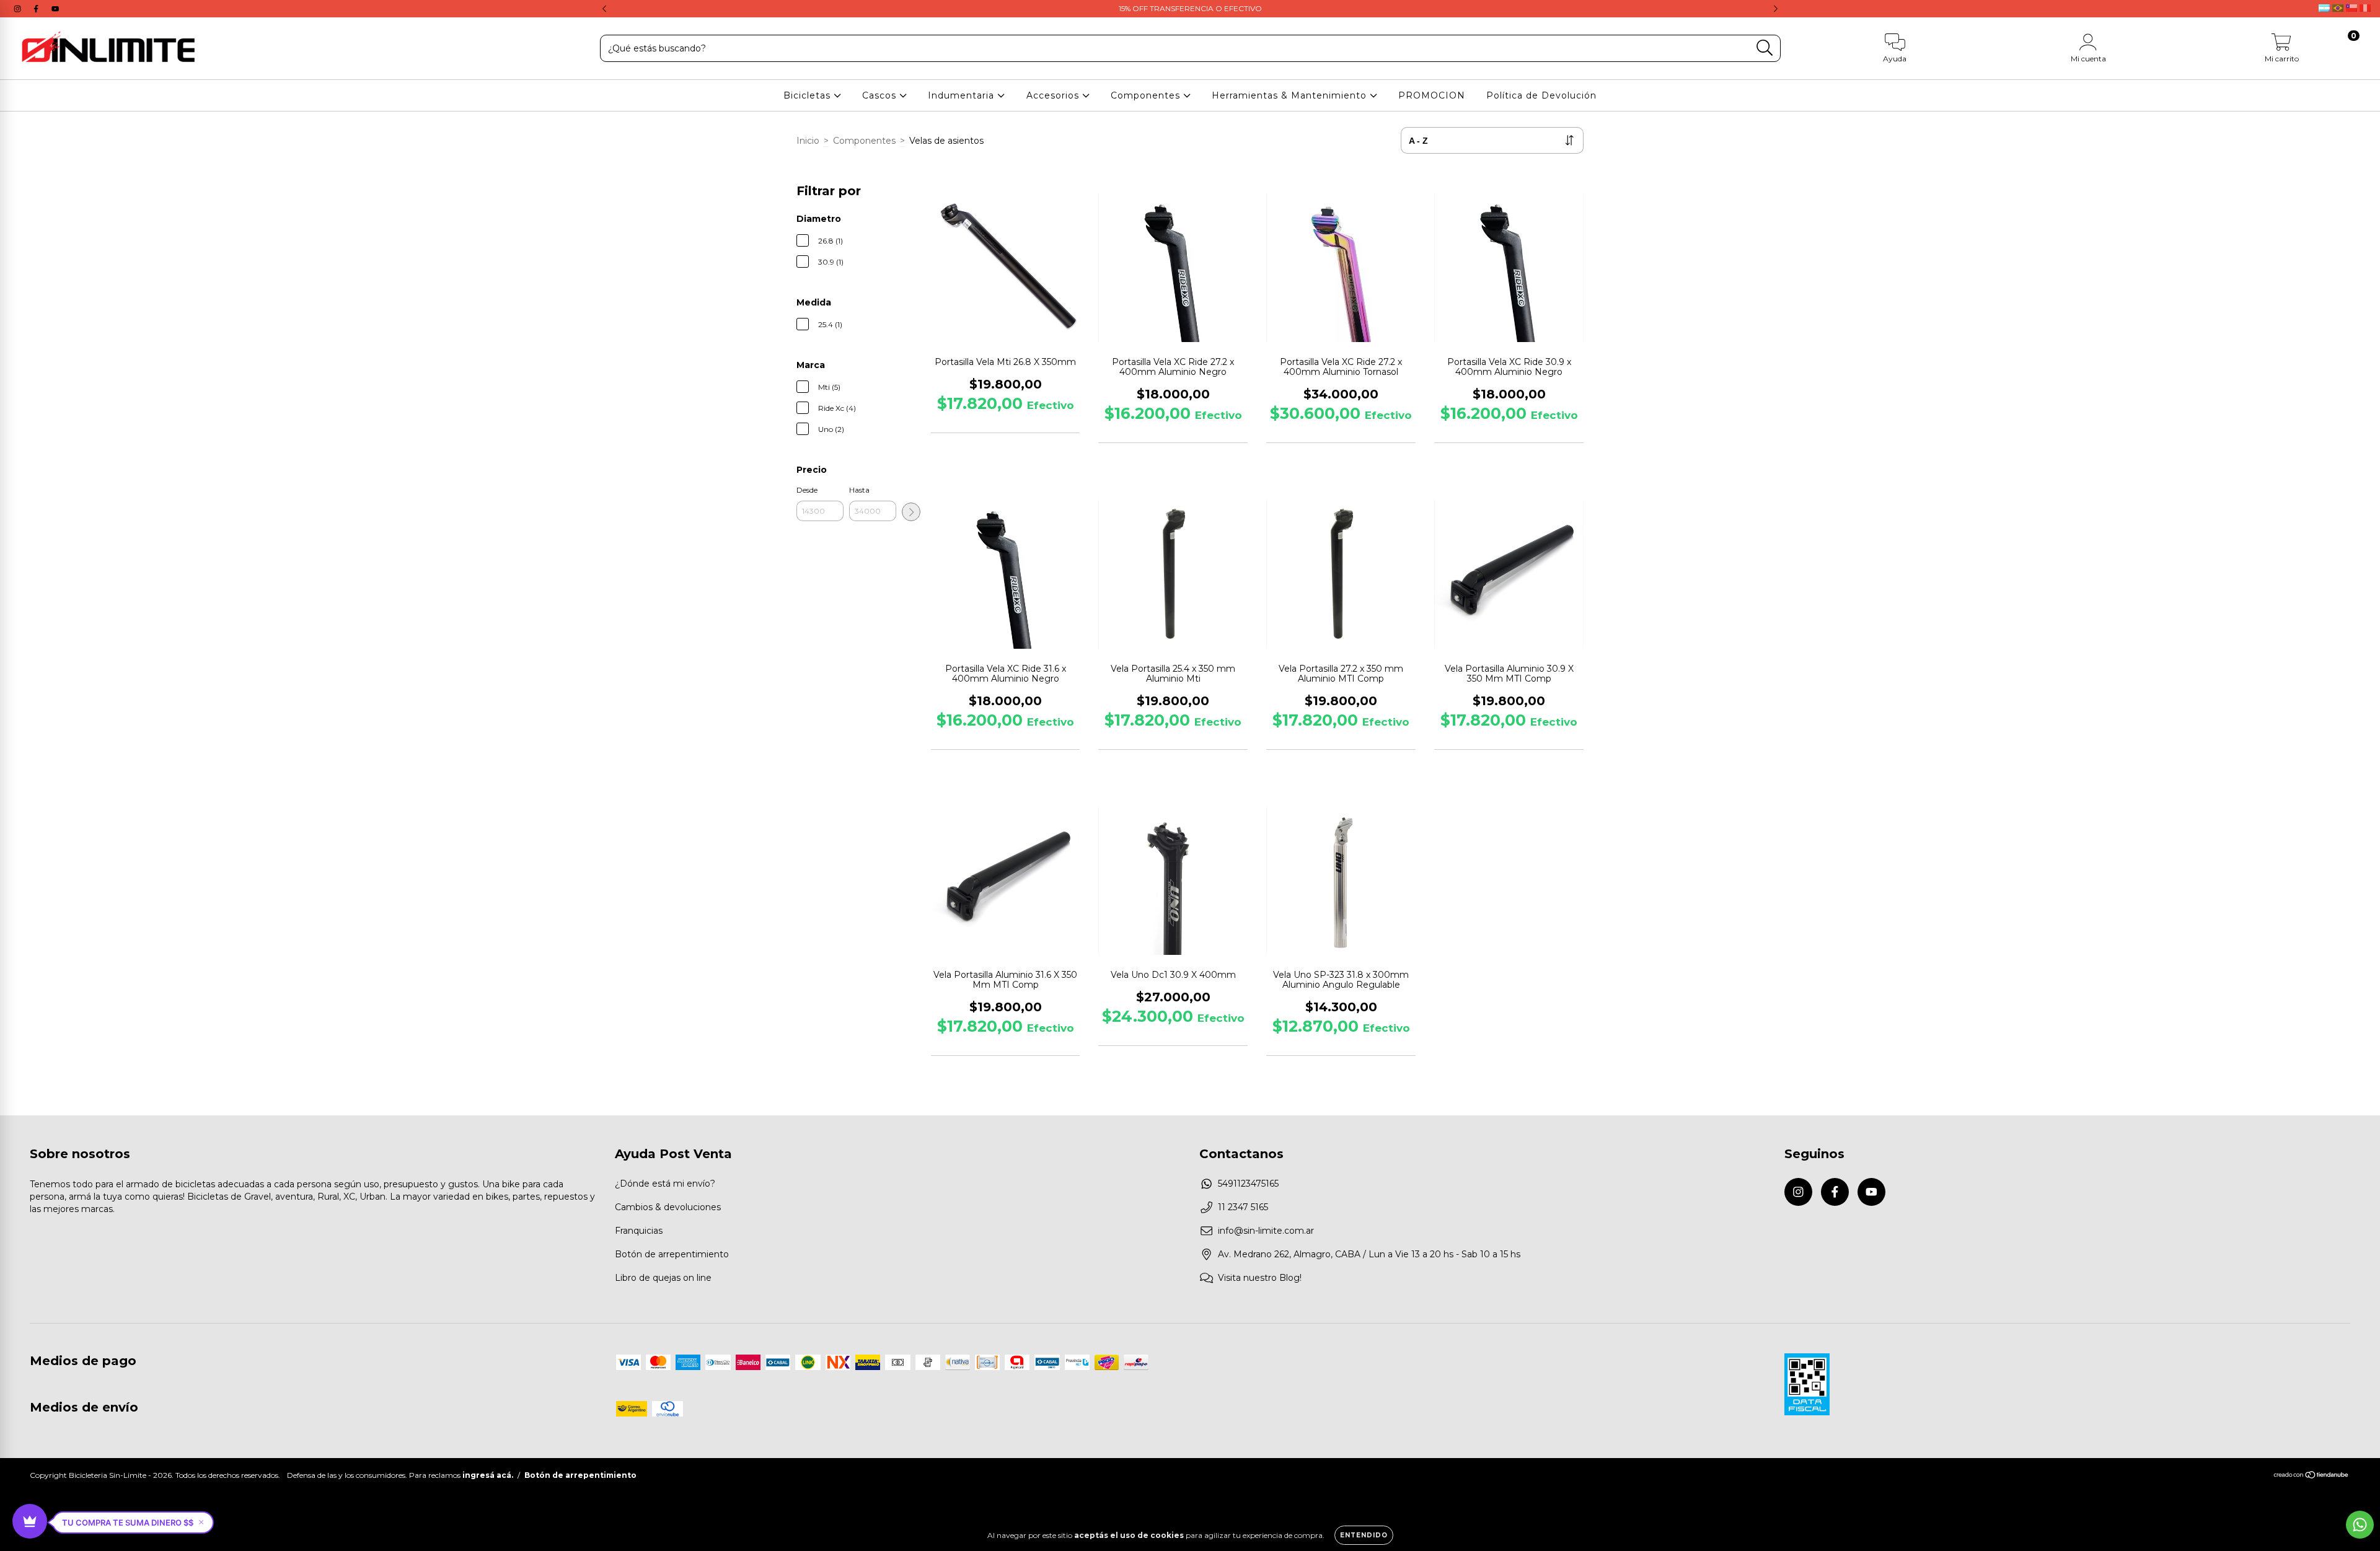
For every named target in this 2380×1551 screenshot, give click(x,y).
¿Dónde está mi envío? (665, 1184)
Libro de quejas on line (663, 1278)
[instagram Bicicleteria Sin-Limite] (19, 9)
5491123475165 (1248, 1184)
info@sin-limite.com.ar (1266, 1231)
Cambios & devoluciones (668, 1207)
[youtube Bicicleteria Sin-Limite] (55, 9)
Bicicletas (809, 95)
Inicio (808, 141)
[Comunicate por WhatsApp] (2360, 1525)
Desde (807, 490)
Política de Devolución (1541, 95)
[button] (133, 1522)
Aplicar (911, 512)
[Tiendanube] (2312, 1476)
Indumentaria (963, 95)
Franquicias (639, 1231)
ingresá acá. (488, 1475)
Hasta (859, 490)
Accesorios (1054, 95)
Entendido (1364, 1535)
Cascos (881, 95)
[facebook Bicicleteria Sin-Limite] (37, 9)
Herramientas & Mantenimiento (1291, 95)
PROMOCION (1432, 95)
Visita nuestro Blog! (1260, 1278)
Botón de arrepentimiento (672, 1254)
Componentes (1147, 95)
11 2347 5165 (1243, 1207)
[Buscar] (1765, 48)
